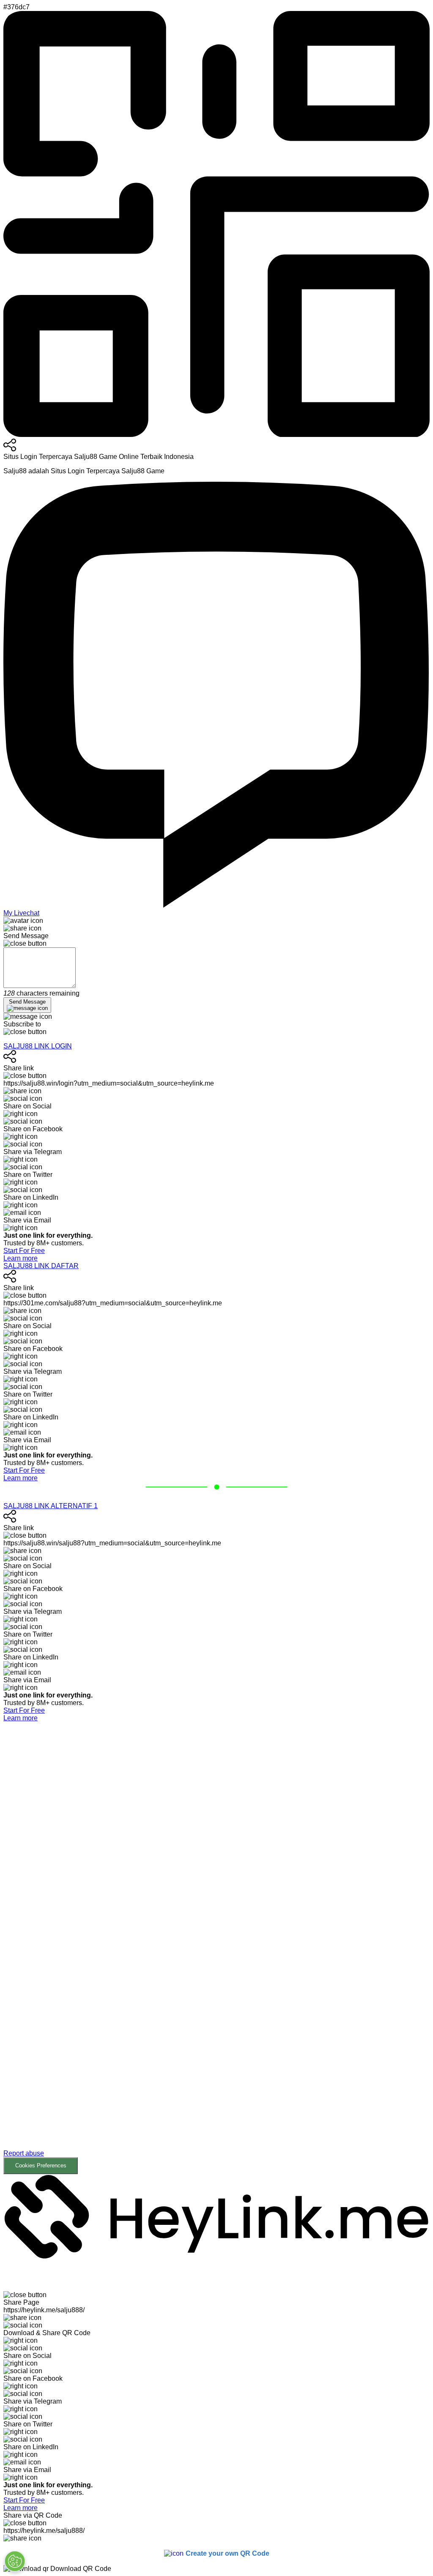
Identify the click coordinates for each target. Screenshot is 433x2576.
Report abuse (24, 2153)
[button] (216, 1948)
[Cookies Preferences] (15, 2561)
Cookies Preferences (41, 2165)
